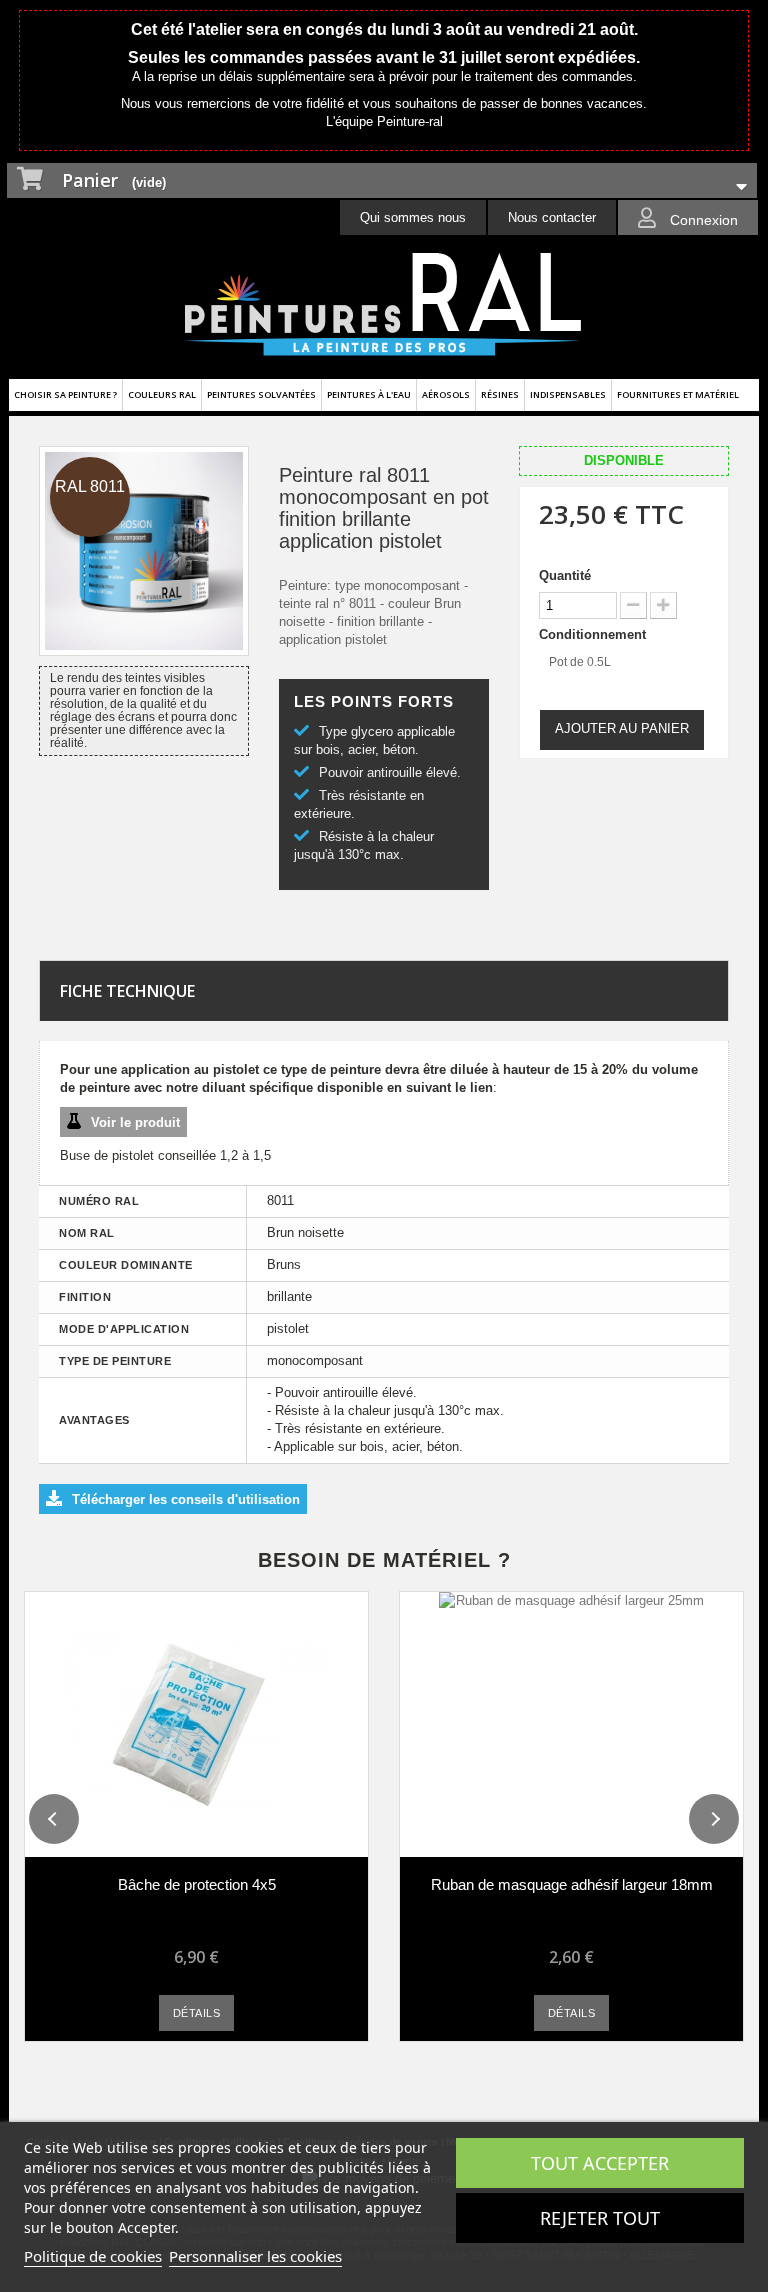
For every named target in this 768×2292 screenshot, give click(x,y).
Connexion (702, 220)
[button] (54, 1819)
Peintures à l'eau (369, 394)
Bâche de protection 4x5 (197, 1884)
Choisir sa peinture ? (65, 394)
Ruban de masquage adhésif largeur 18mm (572, 1884)
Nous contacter (552, 217)
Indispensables (568, 394)
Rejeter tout (600, 2218)
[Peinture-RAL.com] (384, 305)
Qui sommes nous (413, 217)
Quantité (565, 575)
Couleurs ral (162, 394)
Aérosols (446, 394)
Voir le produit (135, 1122)
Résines (500, 394)
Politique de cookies (93, 2256)
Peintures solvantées (261, 394)
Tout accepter (600, 2163)
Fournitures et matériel (678, 394)
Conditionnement (594, 634)
